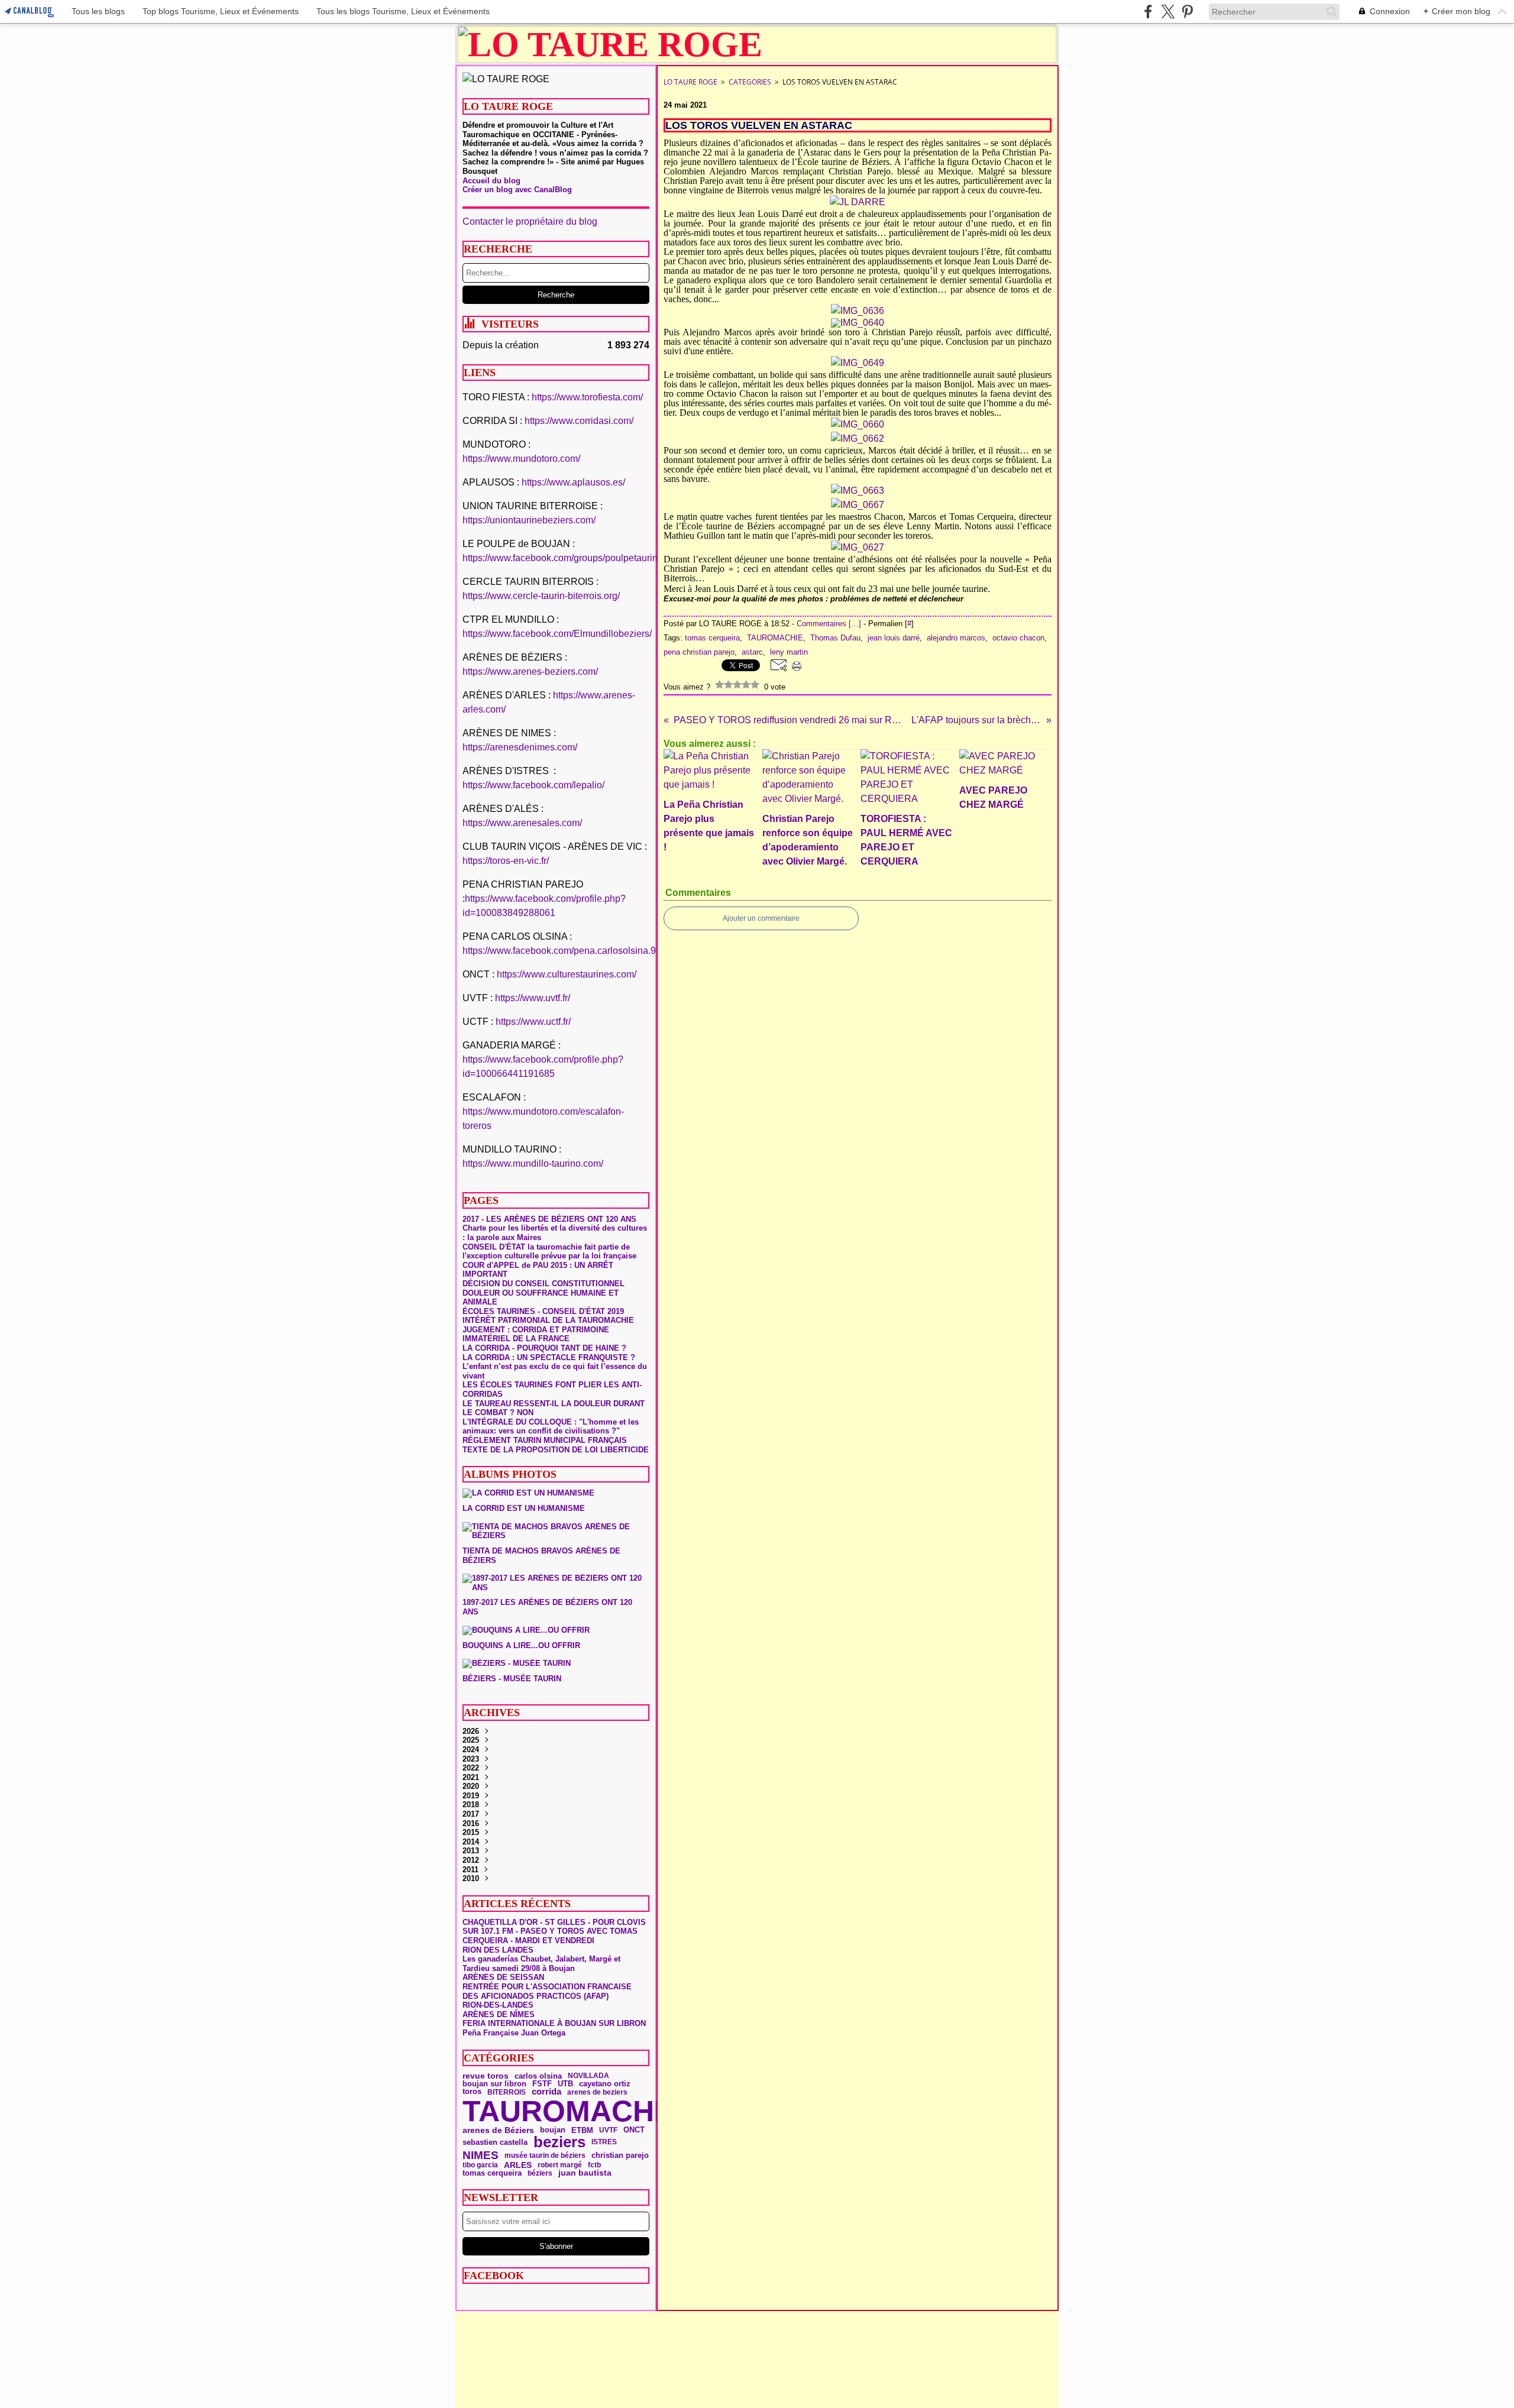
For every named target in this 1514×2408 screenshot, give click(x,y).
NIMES (481, 2156)
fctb (594, 2165)
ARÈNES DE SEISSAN (503, 1977)
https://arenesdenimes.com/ (520, 747)
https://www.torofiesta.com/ (587, 397)
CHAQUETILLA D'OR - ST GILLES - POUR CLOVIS (554, 1922)
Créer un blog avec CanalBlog (517, 190)
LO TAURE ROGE (690, 82)
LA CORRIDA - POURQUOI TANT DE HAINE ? (544, 1348)
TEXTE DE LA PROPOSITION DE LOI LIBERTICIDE (556, 1450)
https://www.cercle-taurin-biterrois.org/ (541, 596)
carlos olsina (538, 2076)
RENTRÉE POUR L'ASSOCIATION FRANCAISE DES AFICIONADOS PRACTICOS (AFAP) (547, 1991)
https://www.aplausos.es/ (573, 482)
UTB (565, 2084)
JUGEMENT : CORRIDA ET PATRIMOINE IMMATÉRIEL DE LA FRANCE (536, 1334)
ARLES (518, 2165)
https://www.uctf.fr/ (533, 1022)
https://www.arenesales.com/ (522, 823)
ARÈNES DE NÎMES (499, 2014)
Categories (750, 82)
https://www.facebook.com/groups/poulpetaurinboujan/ (576, 558)
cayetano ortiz (605, 2084)
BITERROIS (507, 2092)
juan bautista (585, 2173)
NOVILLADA (588, 2076)
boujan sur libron (494, 2084)
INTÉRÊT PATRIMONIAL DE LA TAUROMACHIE (548, 1320)
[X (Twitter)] (1168, 12)
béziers (540, 2173)
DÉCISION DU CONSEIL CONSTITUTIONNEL (544, 1284)
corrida (546, 2092)
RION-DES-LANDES (498, 2005)
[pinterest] (1187, 12)
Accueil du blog (491, 181)
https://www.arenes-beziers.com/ (530, 671)
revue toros (486, 2076)
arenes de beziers (597, 2092)
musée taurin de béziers (545, 2155)
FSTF (542, 2084)
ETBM (582, 2130)
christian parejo (620, 2155)
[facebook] (1148, 12)
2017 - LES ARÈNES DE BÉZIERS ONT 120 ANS (549, 1219)
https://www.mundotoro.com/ (521, 459)
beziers (559, 2142)
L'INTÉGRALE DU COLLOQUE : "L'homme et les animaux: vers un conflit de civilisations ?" (551, 1427)
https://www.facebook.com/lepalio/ (533, 785)
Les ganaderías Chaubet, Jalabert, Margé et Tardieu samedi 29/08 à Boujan (541, 1964)
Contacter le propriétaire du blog (530, 221)
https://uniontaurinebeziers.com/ (529, 520)
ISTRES (604, 2142)
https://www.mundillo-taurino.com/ (533, 1163)
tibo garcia (480, 2165)
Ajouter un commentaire (761, 918)
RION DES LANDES (498, 1950)
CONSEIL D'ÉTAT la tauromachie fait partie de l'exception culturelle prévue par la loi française (549, 1252)
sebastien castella (495, 2142)
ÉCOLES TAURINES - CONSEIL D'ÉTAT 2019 (543, 1311)
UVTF (608, 2130)
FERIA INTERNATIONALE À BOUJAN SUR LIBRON (554, 2023)
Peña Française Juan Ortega (514, 2033)
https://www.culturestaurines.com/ (567, 974)
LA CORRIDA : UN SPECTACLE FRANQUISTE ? (549, 1357)
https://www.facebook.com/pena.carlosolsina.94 (562, 951)
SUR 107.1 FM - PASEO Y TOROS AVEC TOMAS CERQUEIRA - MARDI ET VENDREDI (550, 1936)
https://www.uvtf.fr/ (533, 998)
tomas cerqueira (492, 2174)
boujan (553, 2130)
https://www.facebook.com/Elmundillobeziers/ (557, 634)
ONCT (634, 2130)
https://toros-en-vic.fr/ (506, 861)
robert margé (560, 2165)
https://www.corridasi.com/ (579, 421)
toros (472, 2092)
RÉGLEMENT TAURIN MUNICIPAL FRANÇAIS (545, 1440)
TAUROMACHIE (572, 2111)
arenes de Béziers (498, 2130)
